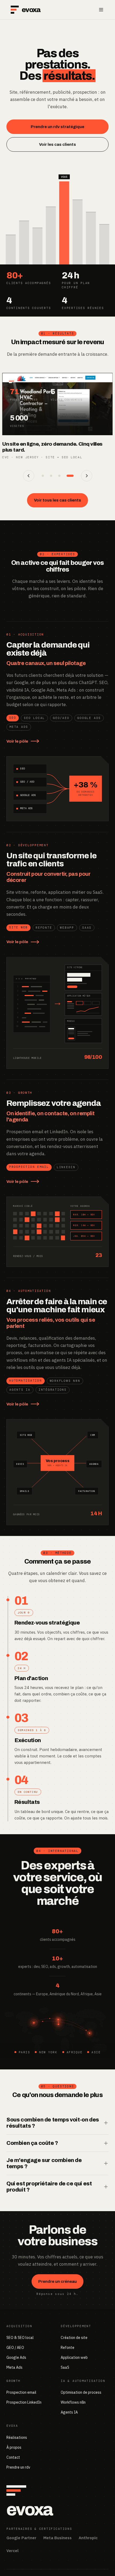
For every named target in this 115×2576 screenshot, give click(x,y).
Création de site (74, 2338)
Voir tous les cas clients (57, 500)
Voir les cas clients (57, 144)
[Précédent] (29, 476)
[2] (56, 476)
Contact (13, 2457)
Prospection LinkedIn (24, 2402)
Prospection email (21, 2392)
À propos (14, 2447)
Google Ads (16, 2357)
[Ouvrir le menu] (101, 10)
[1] (45, 476)
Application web (74, 2357)
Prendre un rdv (18, 2467)
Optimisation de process (81, 2392)
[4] (72, 476)
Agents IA (69, 2412)
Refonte (68, 2348)
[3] (64, 476)
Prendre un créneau (57, 2281)
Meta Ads (14, 2367)
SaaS (65, 2367)
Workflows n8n (73, 2402)
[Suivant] (87, 476)
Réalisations (17, 2437)
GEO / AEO (15, 2348)
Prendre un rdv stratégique (57, 127)
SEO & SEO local (20, 2338)
